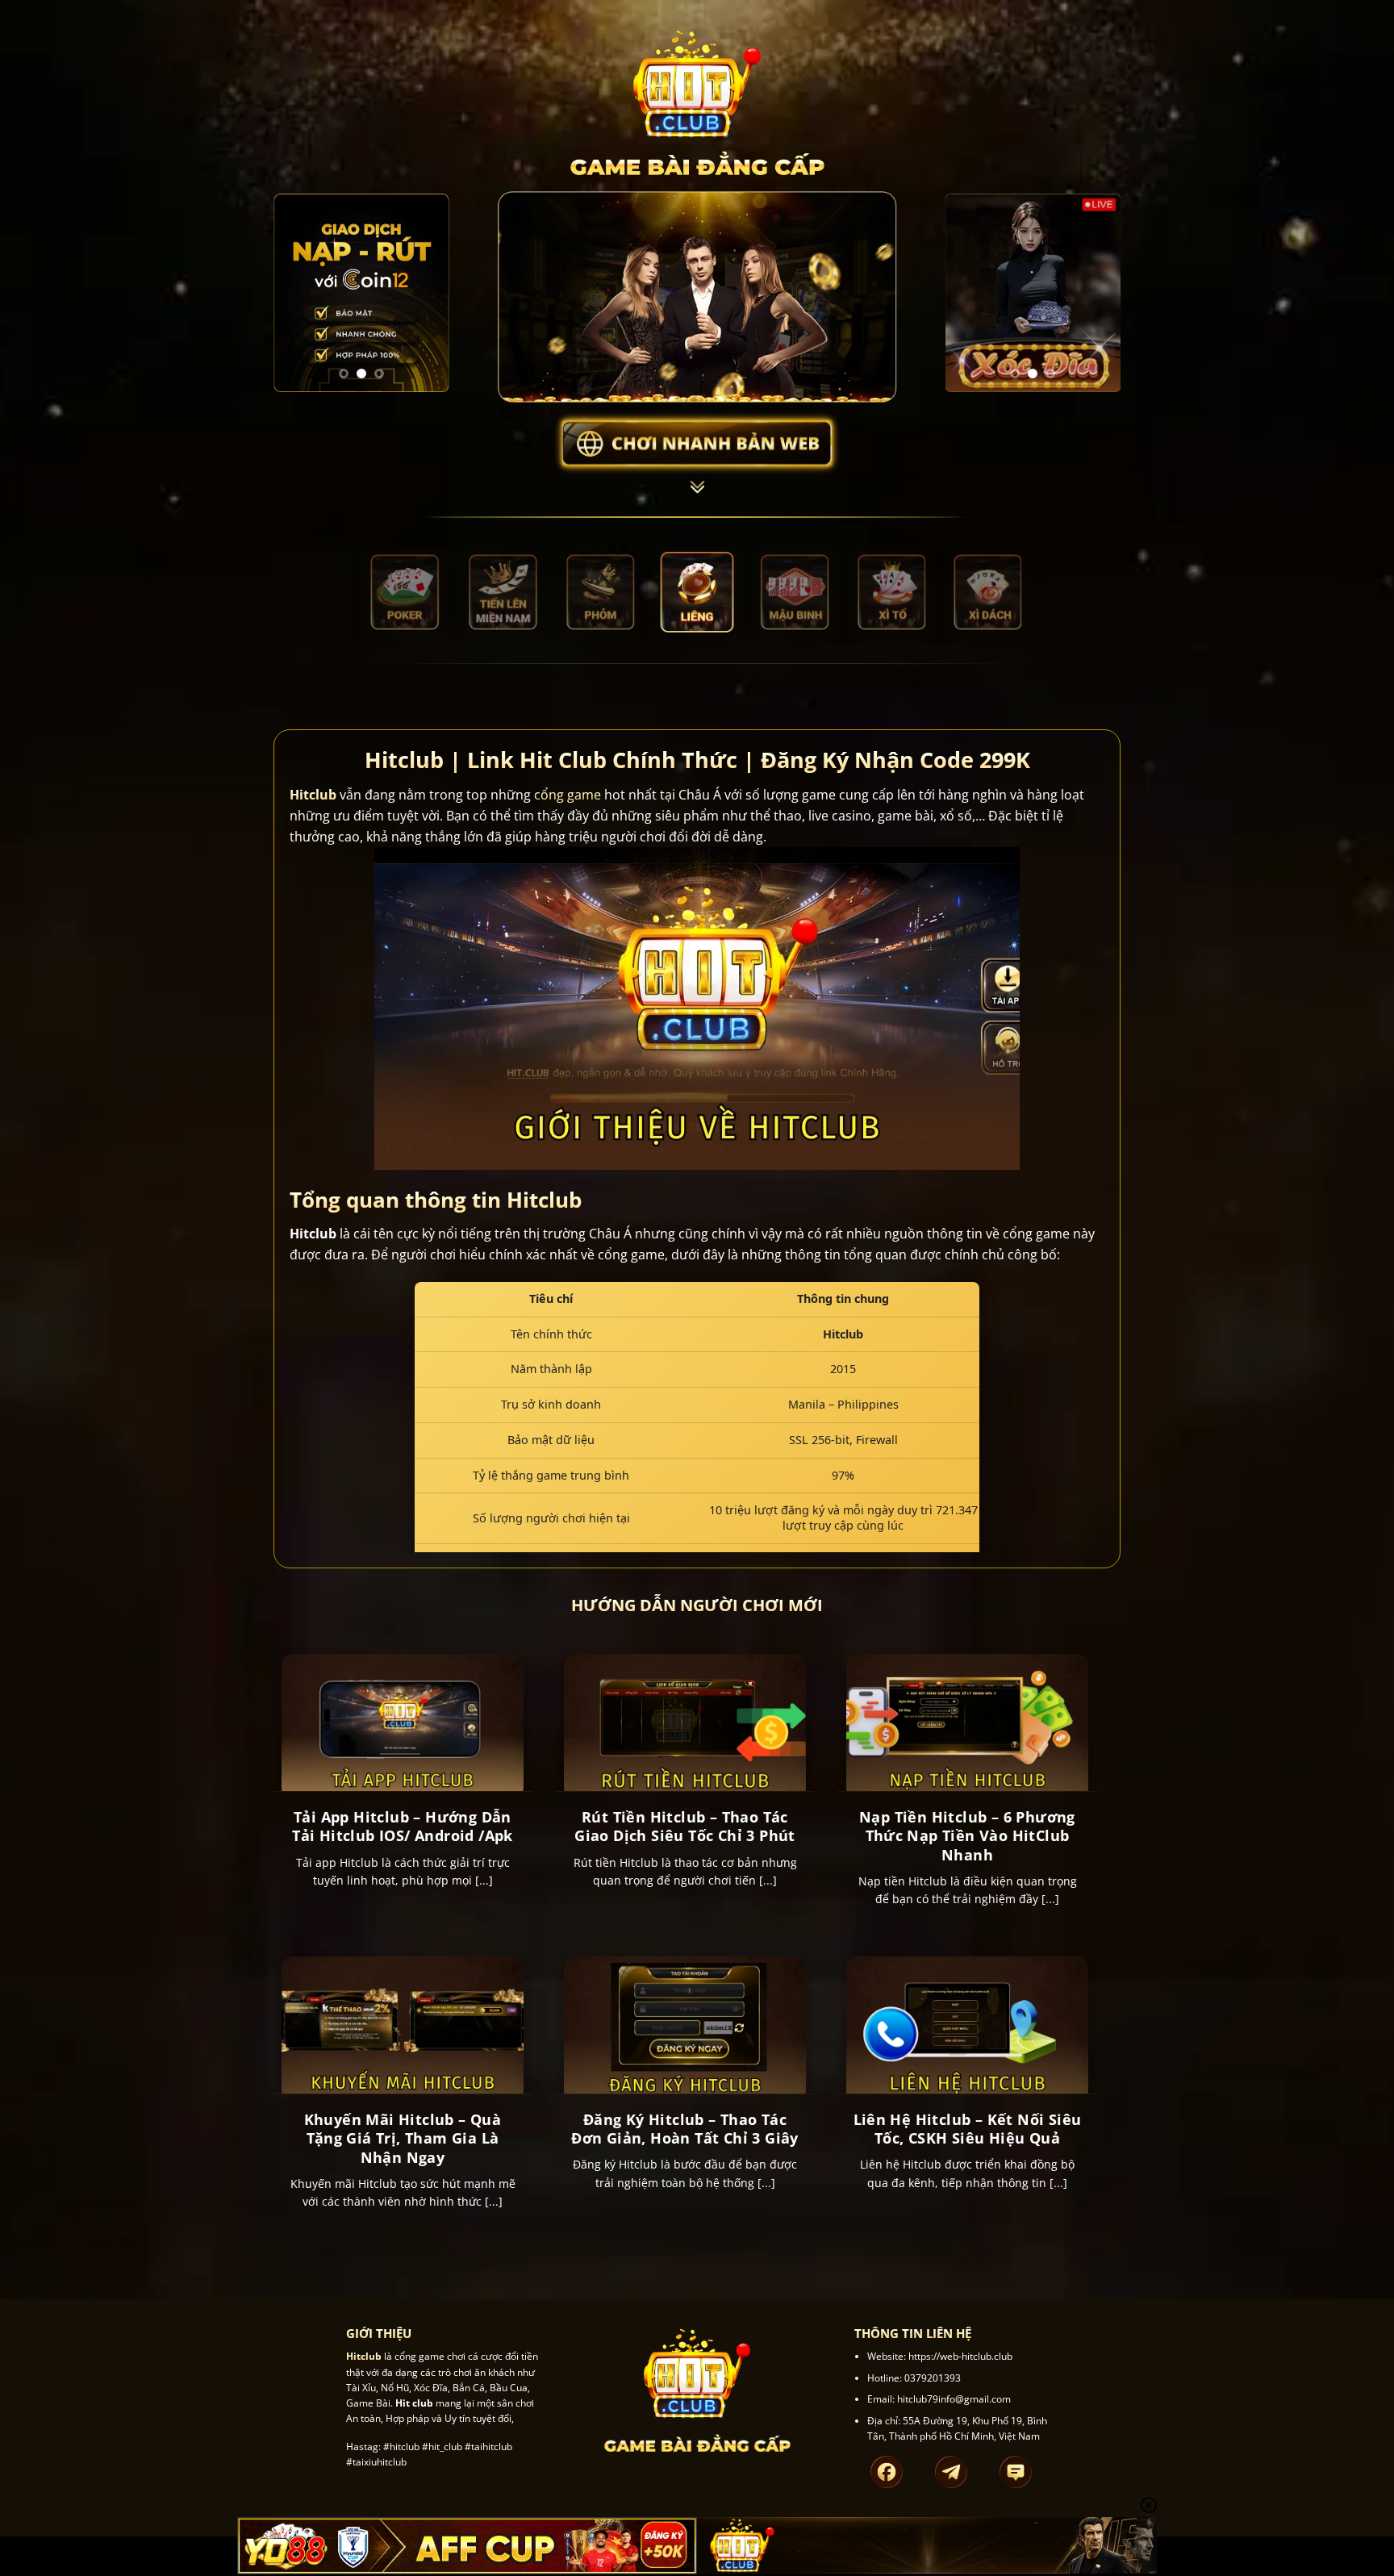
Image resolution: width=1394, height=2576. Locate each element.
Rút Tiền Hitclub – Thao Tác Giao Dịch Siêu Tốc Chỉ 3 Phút (685, 1827)
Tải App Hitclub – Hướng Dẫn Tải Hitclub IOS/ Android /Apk (403, 1827)
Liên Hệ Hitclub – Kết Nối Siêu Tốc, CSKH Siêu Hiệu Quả (968, 2129)
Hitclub (313, 795)
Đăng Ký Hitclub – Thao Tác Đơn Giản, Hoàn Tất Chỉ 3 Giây (685, 2129)
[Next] (425, 293)
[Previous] (298, 293)
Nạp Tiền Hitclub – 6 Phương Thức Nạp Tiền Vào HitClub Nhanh (967, 1836)
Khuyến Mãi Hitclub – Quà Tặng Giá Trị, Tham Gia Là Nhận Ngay (403, 2139)
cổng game (568, 795)
